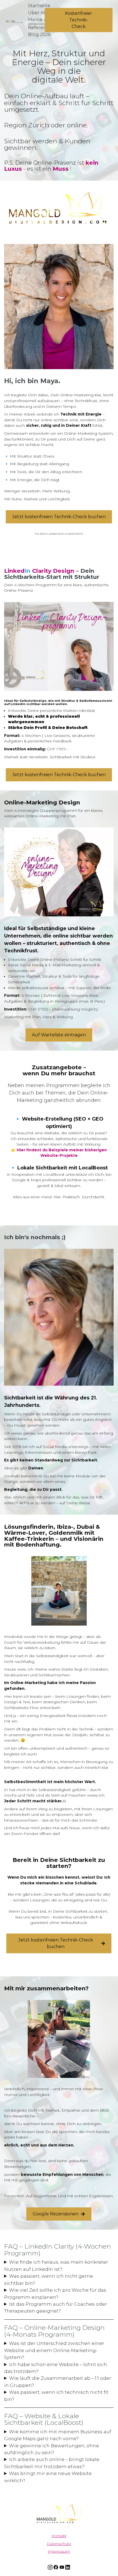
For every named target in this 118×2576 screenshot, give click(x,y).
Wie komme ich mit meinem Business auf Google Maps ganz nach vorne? (58, 2435)
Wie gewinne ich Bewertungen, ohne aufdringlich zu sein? (52, 2449)
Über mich (40, 13)
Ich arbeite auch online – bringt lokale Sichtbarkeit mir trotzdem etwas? (52, 2463)
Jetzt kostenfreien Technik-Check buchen (59, 517)
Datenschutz (59, 2544)
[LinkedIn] (68, 2567)
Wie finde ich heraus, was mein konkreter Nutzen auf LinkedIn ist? (56, 2266)
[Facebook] (56, 2567)
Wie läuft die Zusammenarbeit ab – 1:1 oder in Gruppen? (58, 2382)
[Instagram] (50, 2567)
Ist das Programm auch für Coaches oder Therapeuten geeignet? (56, 2307)
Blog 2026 (39, 34)
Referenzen (41, 28)
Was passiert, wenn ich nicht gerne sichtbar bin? (49, 2280)
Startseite (39, 6)
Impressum (59, 2552)
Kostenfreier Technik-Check (79, 20)
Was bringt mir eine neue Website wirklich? (48, 2477)
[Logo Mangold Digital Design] (59, 2513)
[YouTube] (62, 2567)
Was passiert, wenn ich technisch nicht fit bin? (56, 2396)
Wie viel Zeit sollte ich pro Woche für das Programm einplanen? (55, 2293)
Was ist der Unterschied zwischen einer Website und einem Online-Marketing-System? (54, 2351)
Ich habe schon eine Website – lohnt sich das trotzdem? (56, 2368)
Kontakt (59, 2536)
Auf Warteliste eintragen (59, 1035)
